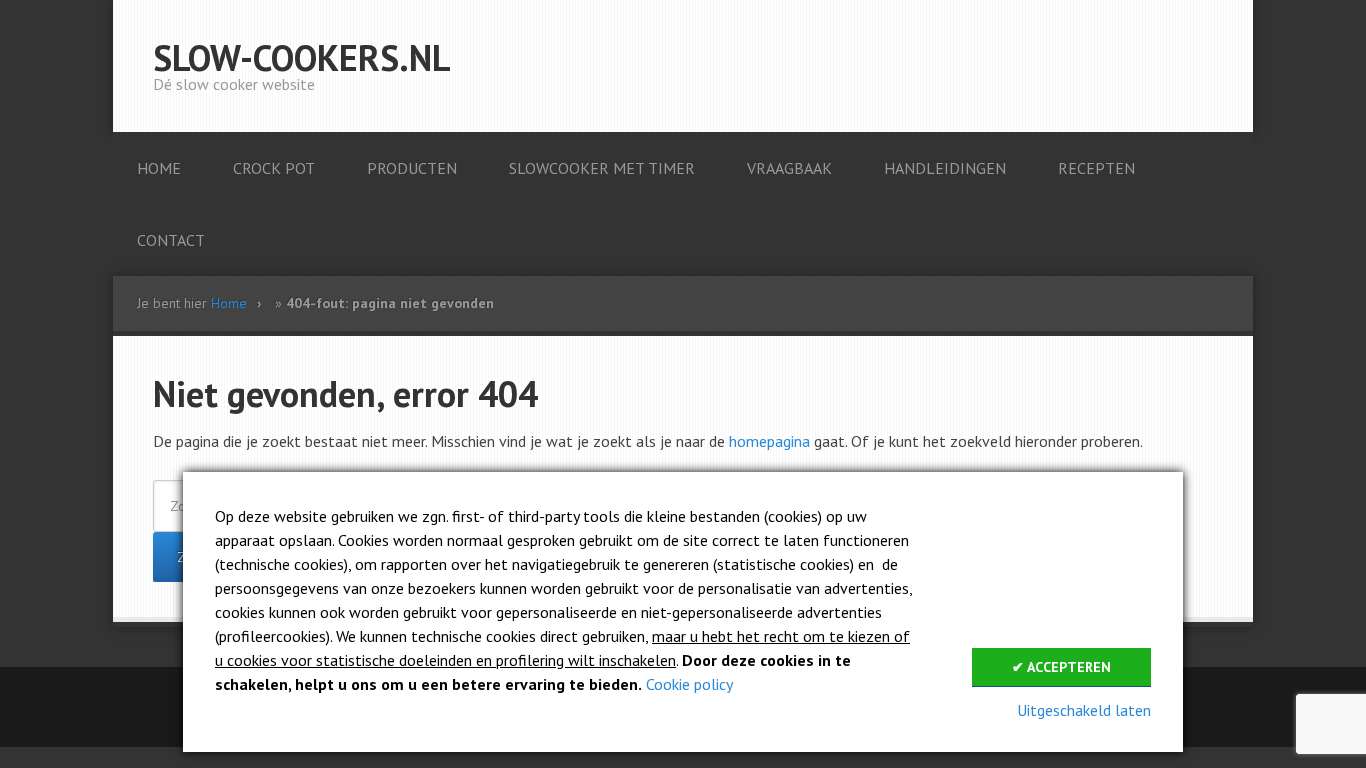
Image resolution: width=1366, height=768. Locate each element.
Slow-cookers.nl (302, 57)
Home (229, 303)
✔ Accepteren (1061, 667)
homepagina (769, 441)
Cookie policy (689, 684)
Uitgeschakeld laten (1084, 710)
